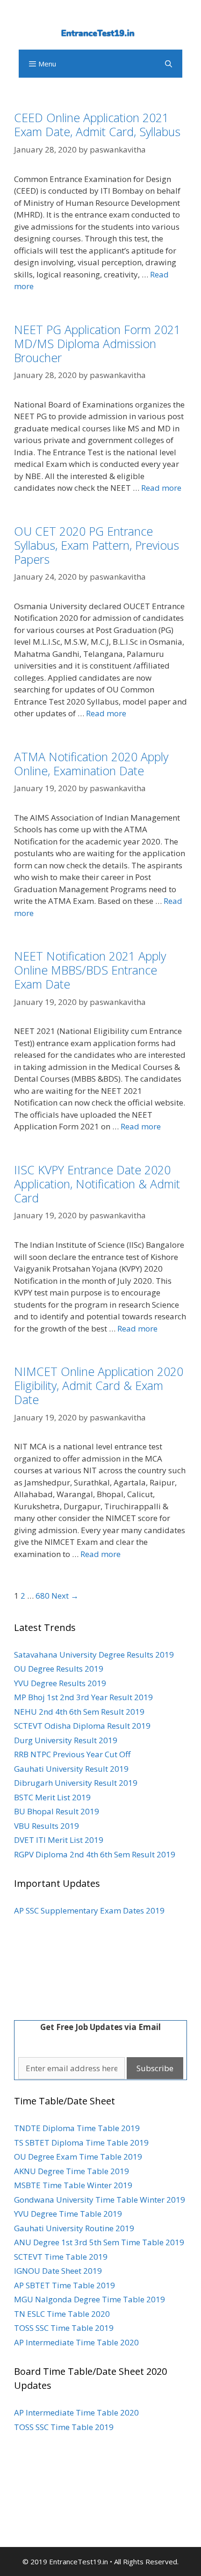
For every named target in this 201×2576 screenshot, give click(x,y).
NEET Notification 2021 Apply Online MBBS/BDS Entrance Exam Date (90, 970)
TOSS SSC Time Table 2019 (64, 2328)
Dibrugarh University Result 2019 (76, 1783)
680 (43, 1596)
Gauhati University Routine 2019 (74, 2228)
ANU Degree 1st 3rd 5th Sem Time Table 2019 (99, 2242)
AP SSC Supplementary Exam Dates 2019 (89, 1910)
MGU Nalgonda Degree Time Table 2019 (90, 2299)
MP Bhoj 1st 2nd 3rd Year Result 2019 (83, 1697)
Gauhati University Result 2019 (71, 1769)
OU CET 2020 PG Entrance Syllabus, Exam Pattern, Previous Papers (97, 545)
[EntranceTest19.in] (100, 29)
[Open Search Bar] (169, 64)
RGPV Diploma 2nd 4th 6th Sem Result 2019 (95, 1854)
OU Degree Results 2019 (59, 1669)
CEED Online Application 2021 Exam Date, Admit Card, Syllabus (97, 124)
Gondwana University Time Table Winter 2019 (100, 2200)
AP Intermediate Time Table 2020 (76, 2342)
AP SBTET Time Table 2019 (65, 2285)
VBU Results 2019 (47, 1826)
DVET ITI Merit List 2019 (59, 1840)
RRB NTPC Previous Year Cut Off (72, 1754)
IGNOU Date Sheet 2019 (58, 2271)
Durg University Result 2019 (66, 1740)
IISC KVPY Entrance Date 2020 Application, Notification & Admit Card (97, 1184)
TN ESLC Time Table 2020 (62, 2314)
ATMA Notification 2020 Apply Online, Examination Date (91, 764)
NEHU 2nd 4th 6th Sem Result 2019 (79, 1712)
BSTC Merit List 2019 (52, 1797)
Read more (161, 488)
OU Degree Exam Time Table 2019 (78, 2157)
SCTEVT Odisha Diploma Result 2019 (82, 1726)
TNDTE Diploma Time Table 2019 (77, 2128)
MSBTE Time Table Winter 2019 (73, 2185)
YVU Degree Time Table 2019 (68, 2214)
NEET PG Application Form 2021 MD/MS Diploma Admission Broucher (97, 343)
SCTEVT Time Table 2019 (61, 2257)
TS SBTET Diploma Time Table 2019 (81, 2143)
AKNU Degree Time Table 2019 (72, 2171)
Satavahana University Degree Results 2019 (94, 1655)
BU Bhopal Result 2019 (57, 1811)
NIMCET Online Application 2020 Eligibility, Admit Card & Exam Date (99, 1385)
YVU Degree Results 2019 (60, 1683)
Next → (65, 1596)
